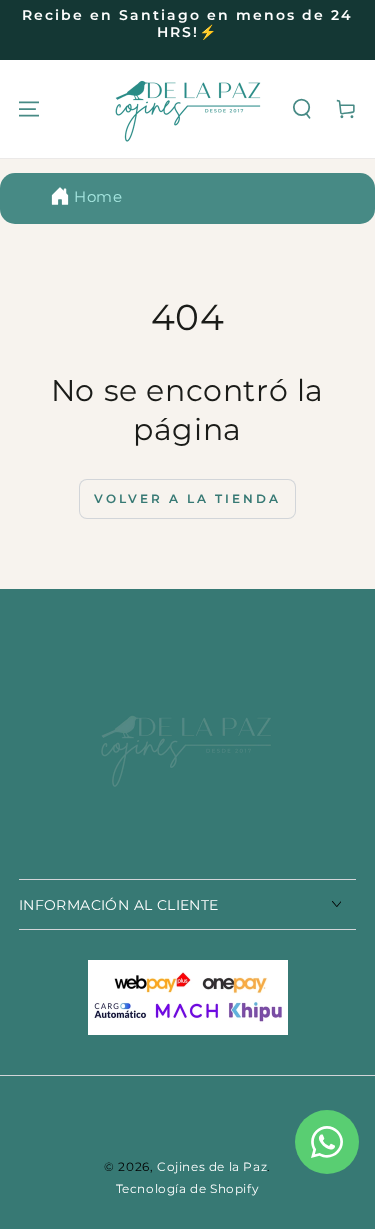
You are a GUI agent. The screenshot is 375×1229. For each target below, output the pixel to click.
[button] (302, 109)
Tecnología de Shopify (188, 1188)
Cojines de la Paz (212, 1166)
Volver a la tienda (187, 498)
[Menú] (29, 109)
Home (98, 196)
